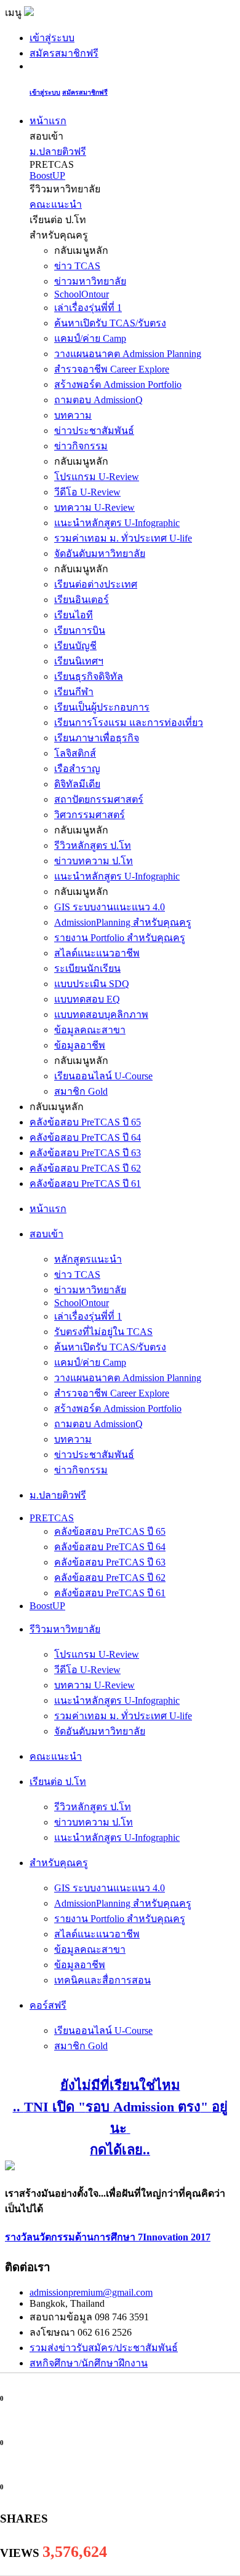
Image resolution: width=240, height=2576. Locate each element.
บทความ (73, 415)
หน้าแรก (48, 121)
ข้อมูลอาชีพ (80, 1045)
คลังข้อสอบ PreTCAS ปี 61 (85, 1184)
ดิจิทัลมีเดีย (77, 784)
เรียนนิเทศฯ (79, 661)
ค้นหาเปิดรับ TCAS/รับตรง (110, 323)
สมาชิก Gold (81, 1091)
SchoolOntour (82, 294)
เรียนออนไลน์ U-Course (103, 1076)
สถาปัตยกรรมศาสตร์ (99, 799)
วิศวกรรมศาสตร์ (90, 815)
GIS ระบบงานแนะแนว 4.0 (110, 907)
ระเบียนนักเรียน (87, 968)
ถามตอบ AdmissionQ (98, 400)
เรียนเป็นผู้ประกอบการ (102, 707)
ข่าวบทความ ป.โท (94, 861)
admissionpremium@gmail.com (91, 2292)
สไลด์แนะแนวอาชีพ (97, 953)
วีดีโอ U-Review (87, 492)
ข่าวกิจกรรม (81, 446)
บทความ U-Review (94, 507)
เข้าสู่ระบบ (52, 38)
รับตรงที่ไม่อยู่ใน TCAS (103, 1332)
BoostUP (47, 175)
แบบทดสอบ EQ (87, 999)
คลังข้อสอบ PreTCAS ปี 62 (85, 1168)
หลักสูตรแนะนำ (88, 1259)
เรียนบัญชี (75, 646)
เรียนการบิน (80, 630)
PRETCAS (52, 1518)
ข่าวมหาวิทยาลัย (90, 281)
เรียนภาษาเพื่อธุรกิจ (97, 738)
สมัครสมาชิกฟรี (64, 53)
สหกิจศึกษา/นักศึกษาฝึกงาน (89, 2363)
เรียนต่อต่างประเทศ (96, 584)
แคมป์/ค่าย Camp (90, 338)
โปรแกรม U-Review (97, 477)
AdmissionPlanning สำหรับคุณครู (123, 922)
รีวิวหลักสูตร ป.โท (93, 845)
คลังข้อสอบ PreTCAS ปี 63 (85, 1153)
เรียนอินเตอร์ (82, 600)
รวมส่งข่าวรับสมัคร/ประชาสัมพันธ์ (104, 2348)
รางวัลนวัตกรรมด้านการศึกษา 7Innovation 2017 (108, 2237)
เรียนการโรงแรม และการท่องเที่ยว (129, 723)
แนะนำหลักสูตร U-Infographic (117, 523)
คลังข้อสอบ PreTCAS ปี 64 (85, 1137)
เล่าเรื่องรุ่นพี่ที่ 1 (88, 308)
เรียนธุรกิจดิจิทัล (89, 676)
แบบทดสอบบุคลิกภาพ (101, 1014)
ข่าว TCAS (77, 266)
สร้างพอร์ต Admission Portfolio (118, 384)
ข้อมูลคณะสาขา (90, 1030)
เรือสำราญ (77, 769)
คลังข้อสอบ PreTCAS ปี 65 (85, 1122)
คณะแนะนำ (56, 204)
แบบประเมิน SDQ (92, 984)
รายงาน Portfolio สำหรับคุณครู (120, 938)
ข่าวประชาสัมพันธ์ (94, 431)
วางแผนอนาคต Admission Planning (128, 354)
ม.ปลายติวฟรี (58, 152)
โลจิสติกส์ (75, 753)
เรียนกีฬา (74, 692)
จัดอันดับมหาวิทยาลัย (100, 553)
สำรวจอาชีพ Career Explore (112, 369)
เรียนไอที (74, 615)
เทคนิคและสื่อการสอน (102, 1980)
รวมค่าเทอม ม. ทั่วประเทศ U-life (123, 538)
